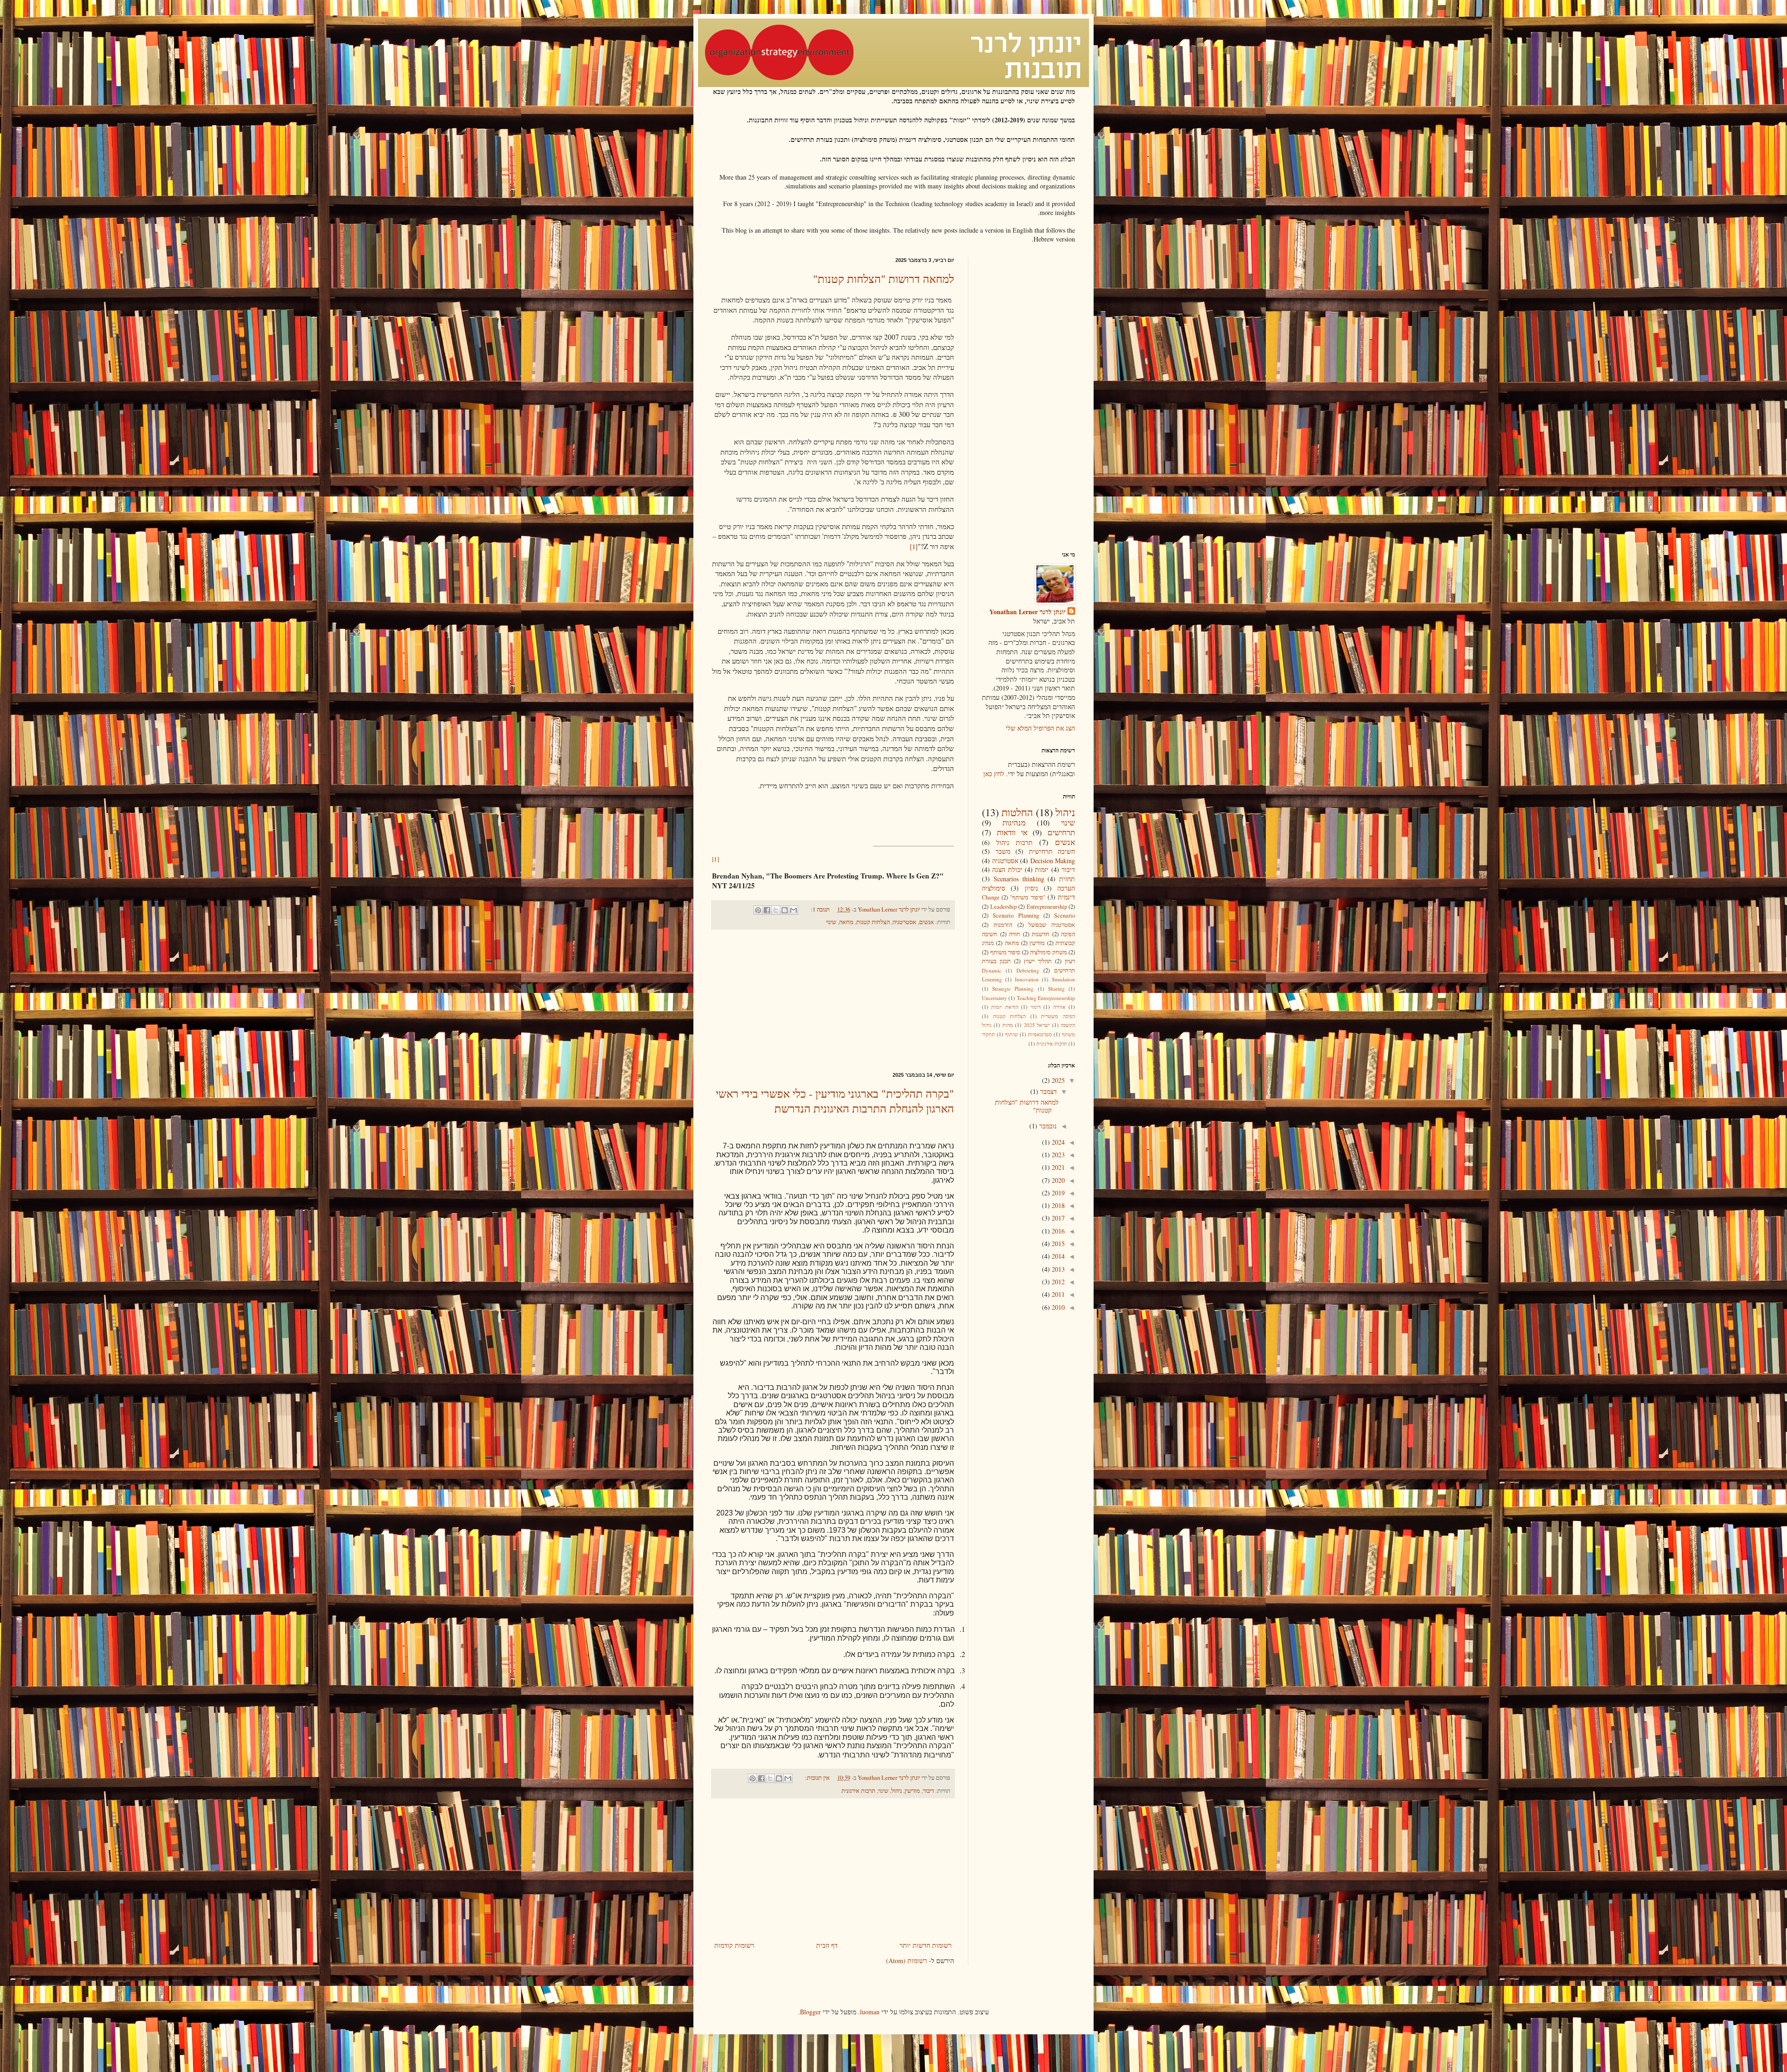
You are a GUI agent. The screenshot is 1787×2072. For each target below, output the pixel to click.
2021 (1057, 1167)
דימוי (1036, 1007)
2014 (1057, 1256)
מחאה (846, 922)
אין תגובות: (817, 1778)
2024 (1057, 1142)
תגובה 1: (820, 909)
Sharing (1056, 989)
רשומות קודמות (734, 1945)
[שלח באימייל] (793, 910)
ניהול (897, 1791)
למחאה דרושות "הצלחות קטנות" (883, 279)
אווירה (1059, 1007)
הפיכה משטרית (1058, 1016)
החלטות (1017, 812)
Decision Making (1053, 861)
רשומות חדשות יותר (926, 1945)
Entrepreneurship (1047, 907)
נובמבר (1047, 1126)
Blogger (810, 2012)
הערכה (1066, 888)
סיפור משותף (1005, 952)
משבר (1003, 851)
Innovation (1027, 979)
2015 (1057, 1244)
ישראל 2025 (1037, 1025)
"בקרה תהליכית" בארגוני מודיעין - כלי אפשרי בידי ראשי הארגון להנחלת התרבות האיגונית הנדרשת (835, 1101)
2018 (1057, 1205)
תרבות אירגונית (858, 1791)
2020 (1057, 1180)
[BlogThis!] (785, 910)
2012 (1057, 1282)
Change (991, 897)
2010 (1057, 1307)
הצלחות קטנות (873, 922)
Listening (992, 979)
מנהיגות (1014, 822)
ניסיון (1031, 888)
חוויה (1014, 934)
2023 (1057, 1155)
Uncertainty (994, 998)
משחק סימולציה (1048, 952)
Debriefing (1028, 970)
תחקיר (988, 1034)
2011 (1057, 1294)
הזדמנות (1003, 925)
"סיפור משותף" (1027, 897)
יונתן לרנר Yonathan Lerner (1028, 612)
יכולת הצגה (1007, 869)
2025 (1057, 1080)
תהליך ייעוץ (1038, 961)
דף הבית (827, 1945)
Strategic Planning (1013, 989)
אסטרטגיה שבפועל (1052, 925)
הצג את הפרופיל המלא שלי (1040, 728)
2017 (1057, 1218)
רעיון (1070, 961)
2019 (1057, 1193)
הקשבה (1068, 1025)
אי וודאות (1012, 832)
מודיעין (912, 1791)
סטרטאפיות (1040, 1034)
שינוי (831, 922)
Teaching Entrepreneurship (1046, 998)
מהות (1008, 1025)
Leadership (1004, 907)
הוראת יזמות (1004, 1007)
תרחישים (1061, 832)
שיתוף (1011, 1034)
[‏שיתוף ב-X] (776, 910)
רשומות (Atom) (907, 1961)
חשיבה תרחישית (1052, 851)
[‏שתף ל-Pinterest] (758, 910)
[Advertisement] (833, 1001)
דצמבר (1048, 1091)
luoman (870, 2012)
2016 (1057, 1231)
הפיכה (1068, 934)
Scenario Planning (1016, 915)
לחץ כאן (994, 774)
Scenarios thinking (1019, 879)
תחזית (1067, 879)
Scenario (1065, 915)
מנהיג (988, 943)
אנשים (927, 922)
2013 (1057, 1269)
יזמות (1042, 869)
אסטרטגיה (904, 922)
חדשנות (1041, 934)
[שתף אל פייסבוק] (767, 910)
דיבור (928, 1791)
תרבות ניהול (1014, 842)
